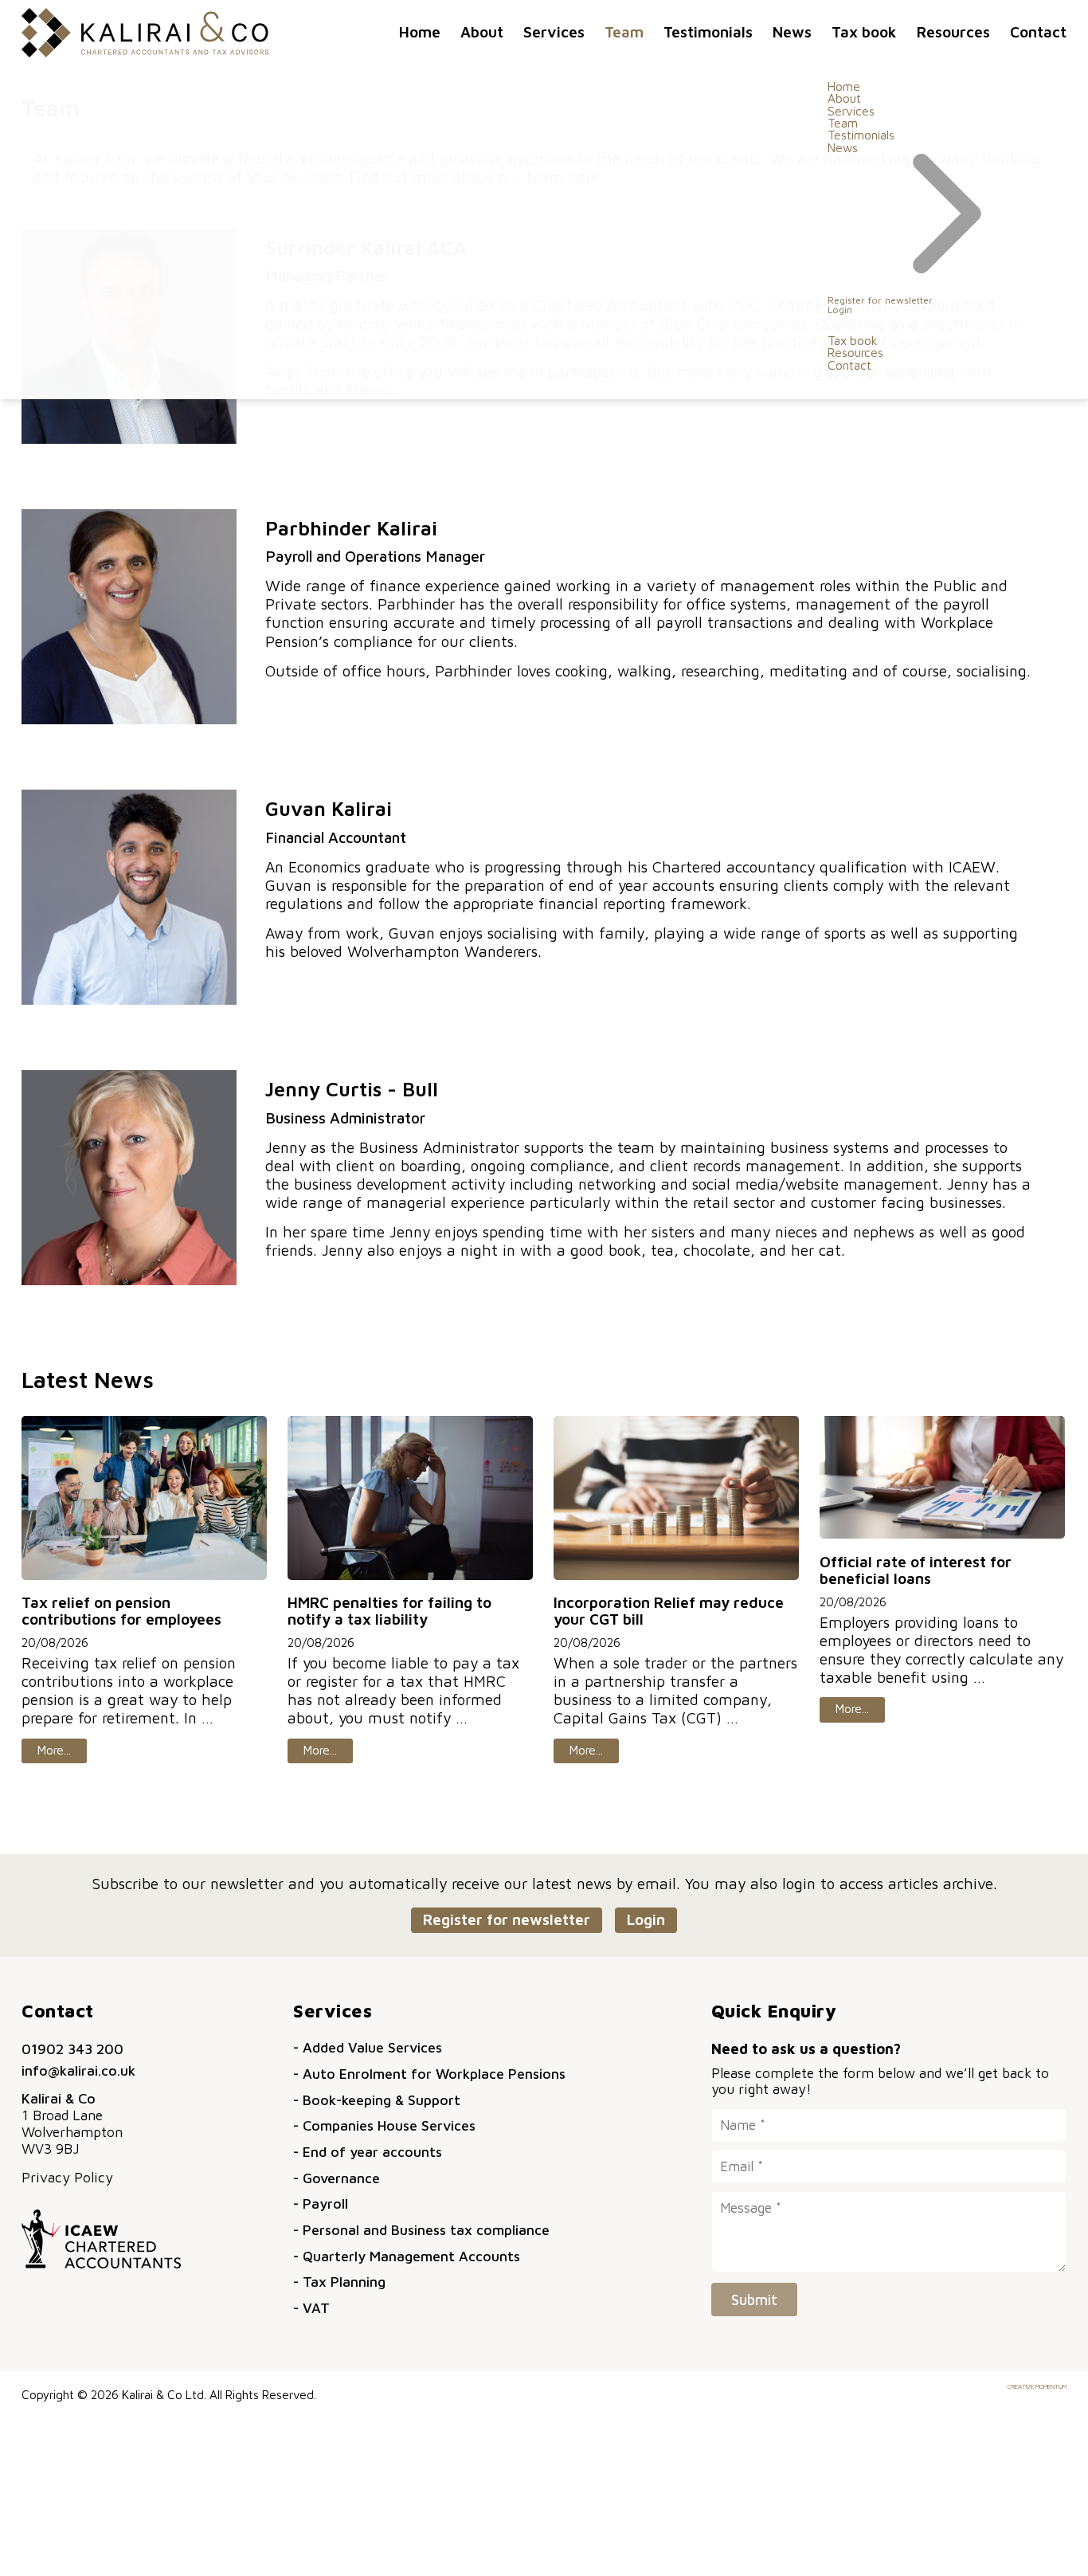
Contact (1038, 31)
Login (840, 310)
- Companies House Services (384, 2125)
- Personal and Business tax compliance (421, 2230)
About (482, 31)
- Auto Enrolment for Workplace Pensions (429, 2074)
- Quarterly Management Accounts (407, 2256)
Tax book (864, 31)
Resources (953, 31)
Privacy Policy (67, 2177)
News (792, 31)
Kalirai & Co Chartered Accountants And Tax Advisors (145, 33)
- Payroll (321, 2204)
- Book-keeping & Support (377, 2100)
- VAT (311, 2308)
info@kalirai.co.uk (78, 2070)
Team (624, 31)
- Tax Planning (339, 2282)
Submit (754, 2300)
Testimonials (708, 31)
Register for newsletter (880, 300)
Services (554, 31)
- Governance (337, 2178)
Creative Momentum (1037, 2386)
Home (420, 31)
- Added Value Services (368, 2047)
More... (54, 1750)
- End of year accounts (368, 2152)
